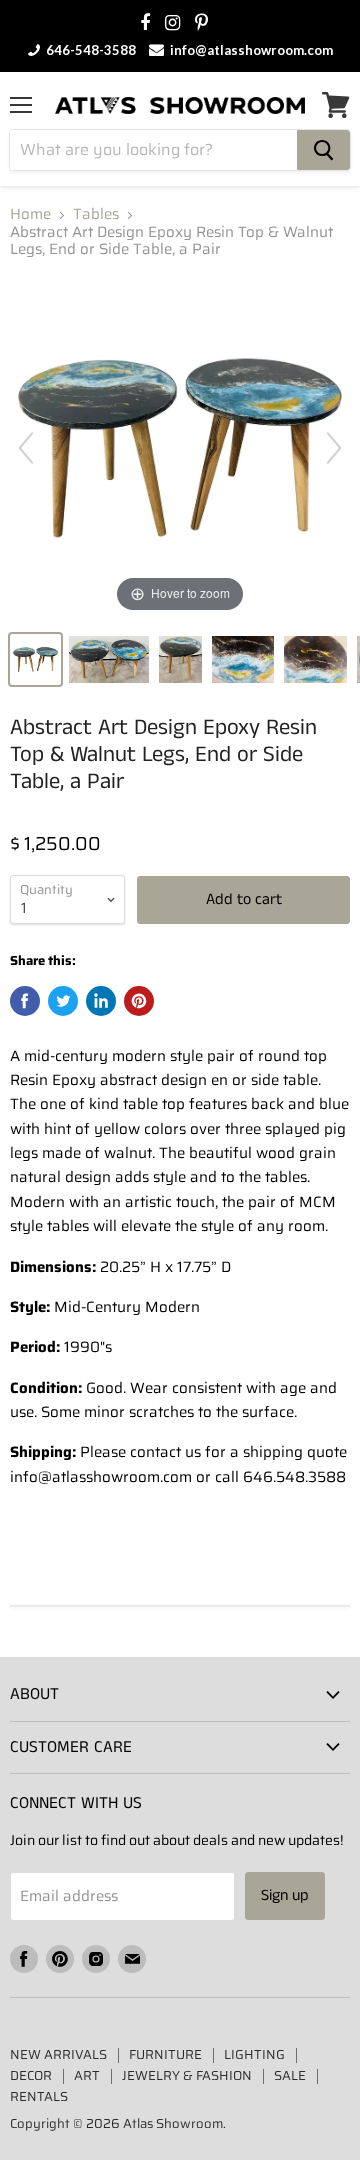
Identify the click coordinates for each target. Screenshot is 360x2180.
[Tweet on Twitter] (63, 1001)
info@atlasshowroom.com (250, 50)
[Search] (323, 150)
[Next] (334, 448)
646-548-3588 (89, 50)
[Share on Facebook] (25, 1001)
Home (30, 214)
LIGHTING (254, 2054)
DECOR (31, 2075)
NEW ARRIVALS (58, 2054)
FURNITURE (165, 2054)
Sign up (285, 1895)
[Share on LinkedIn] (101, 1001)
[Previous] (26, 448)
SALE (290, 2075)
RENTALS (39, 2096)
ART (87, 2075)
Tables (96, 214)
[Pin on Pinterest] (139, 1001)
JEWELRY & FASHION (187, 2075)
